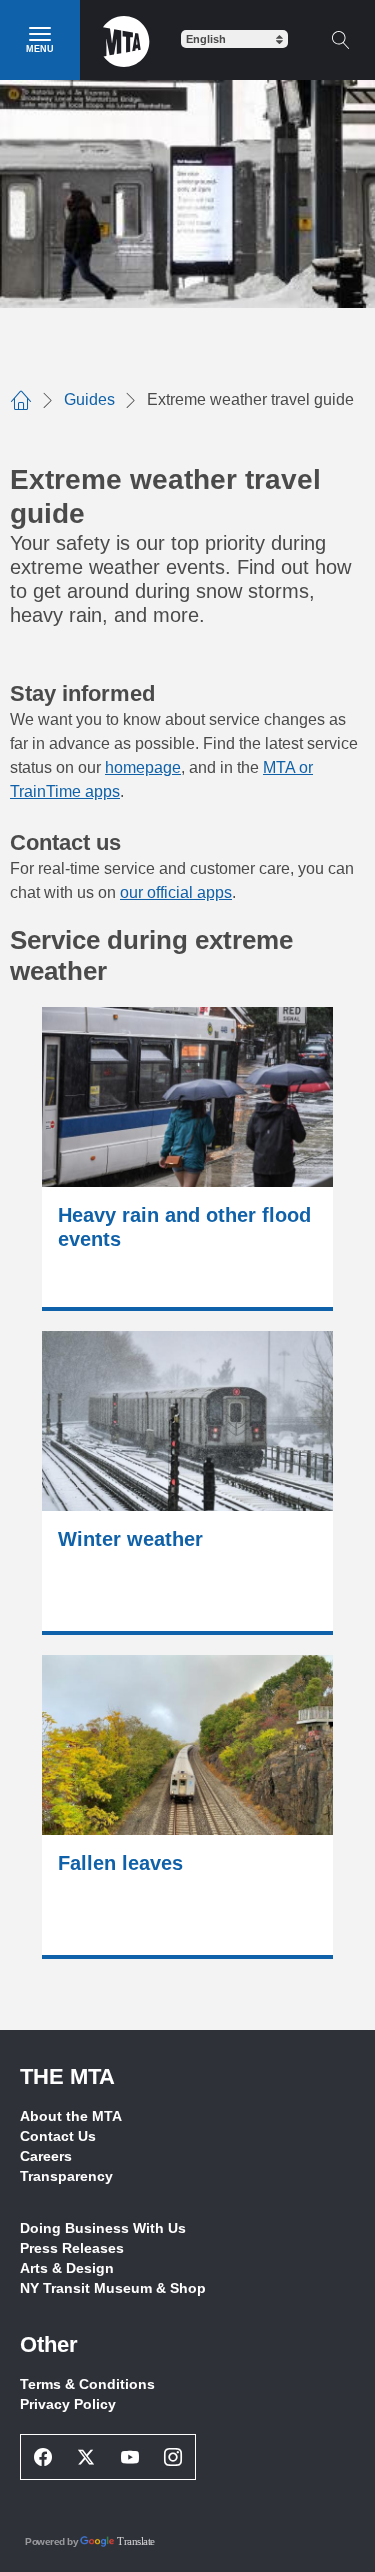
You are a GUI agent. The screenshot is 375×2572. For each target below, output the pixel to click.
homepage (143, 767)
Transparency (66, 2176)
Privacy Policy (68, 2404)
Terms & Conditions (87, 2384)
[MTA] (126, 40)
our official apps (176, 892)
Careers (46, 2156)
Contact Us (58, 2136)
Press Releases (72, 2248)
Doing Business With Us (103, 2228)
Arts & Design (67, 2268)
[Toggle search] (340, 40)
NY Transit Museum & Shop (113, 2288)
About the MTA (71, 2116)
